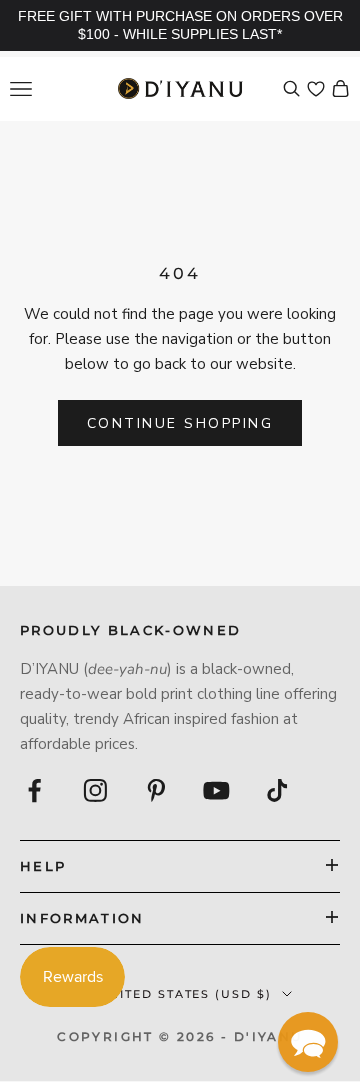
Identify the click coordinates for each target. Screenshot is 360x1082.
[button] (308, 1042)
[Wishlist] (316, 89)
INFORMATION (82, 918)
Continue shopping (180, 423)
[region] (180, 25)
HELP (43, 866)
